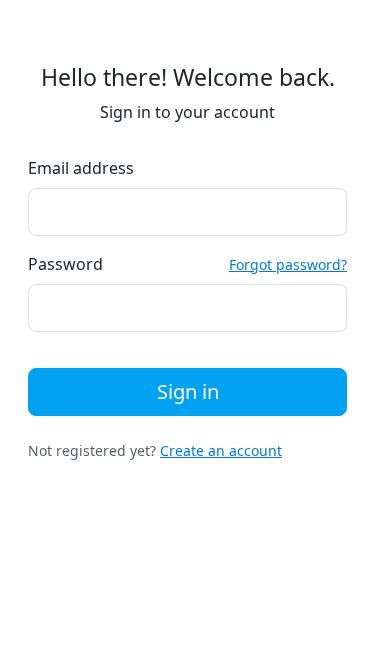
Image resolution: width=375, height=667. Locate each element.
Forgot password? (288, 264)
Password (65, 264)
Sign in (188, 391)
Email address (81, 168)
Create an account (221, 450)
